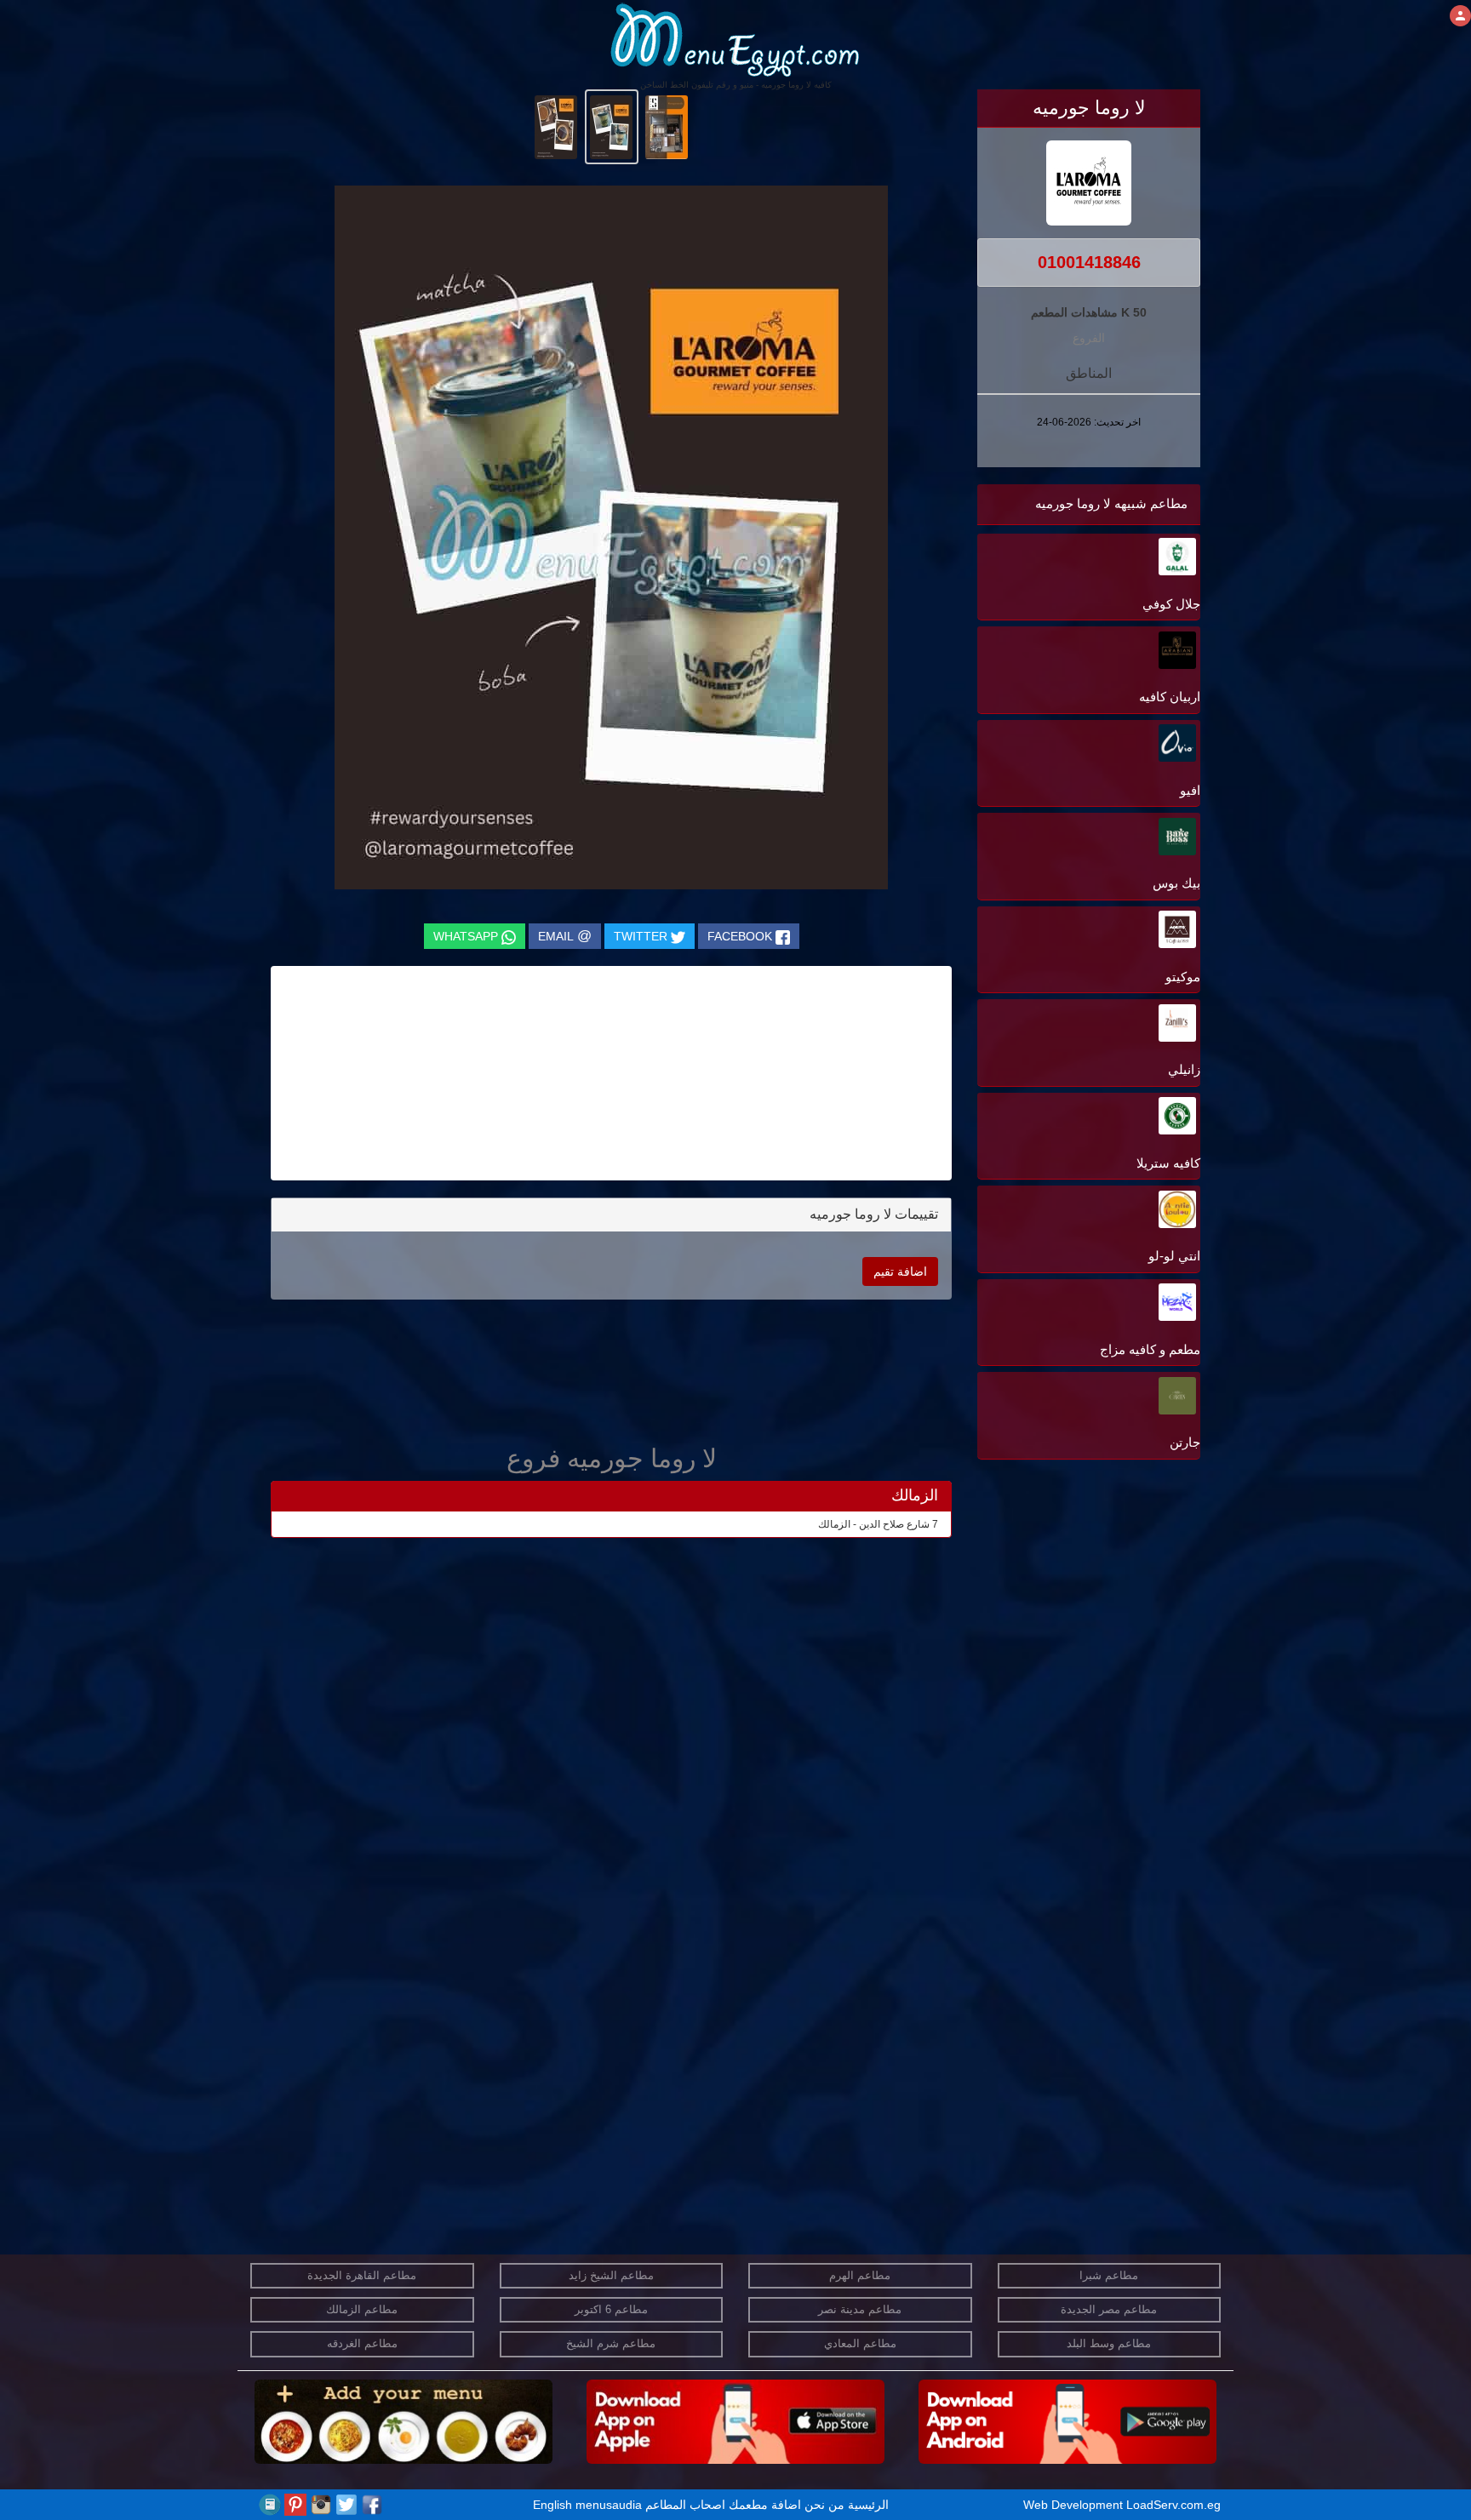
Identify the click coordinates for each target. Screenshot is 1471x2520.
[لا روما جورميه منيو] (667, 126)
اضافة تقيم (900, 1271)
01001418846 (1089, 262)
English (552, 2505)
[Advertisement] (1094, 1636)
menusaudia (609, 2505)
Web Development (1075, 2505)
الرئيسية (868, 2505)
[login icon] (1460, 16)
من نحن (824, 2505)
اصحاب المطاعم (685, 2505)
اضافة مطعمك (765, 2505)
